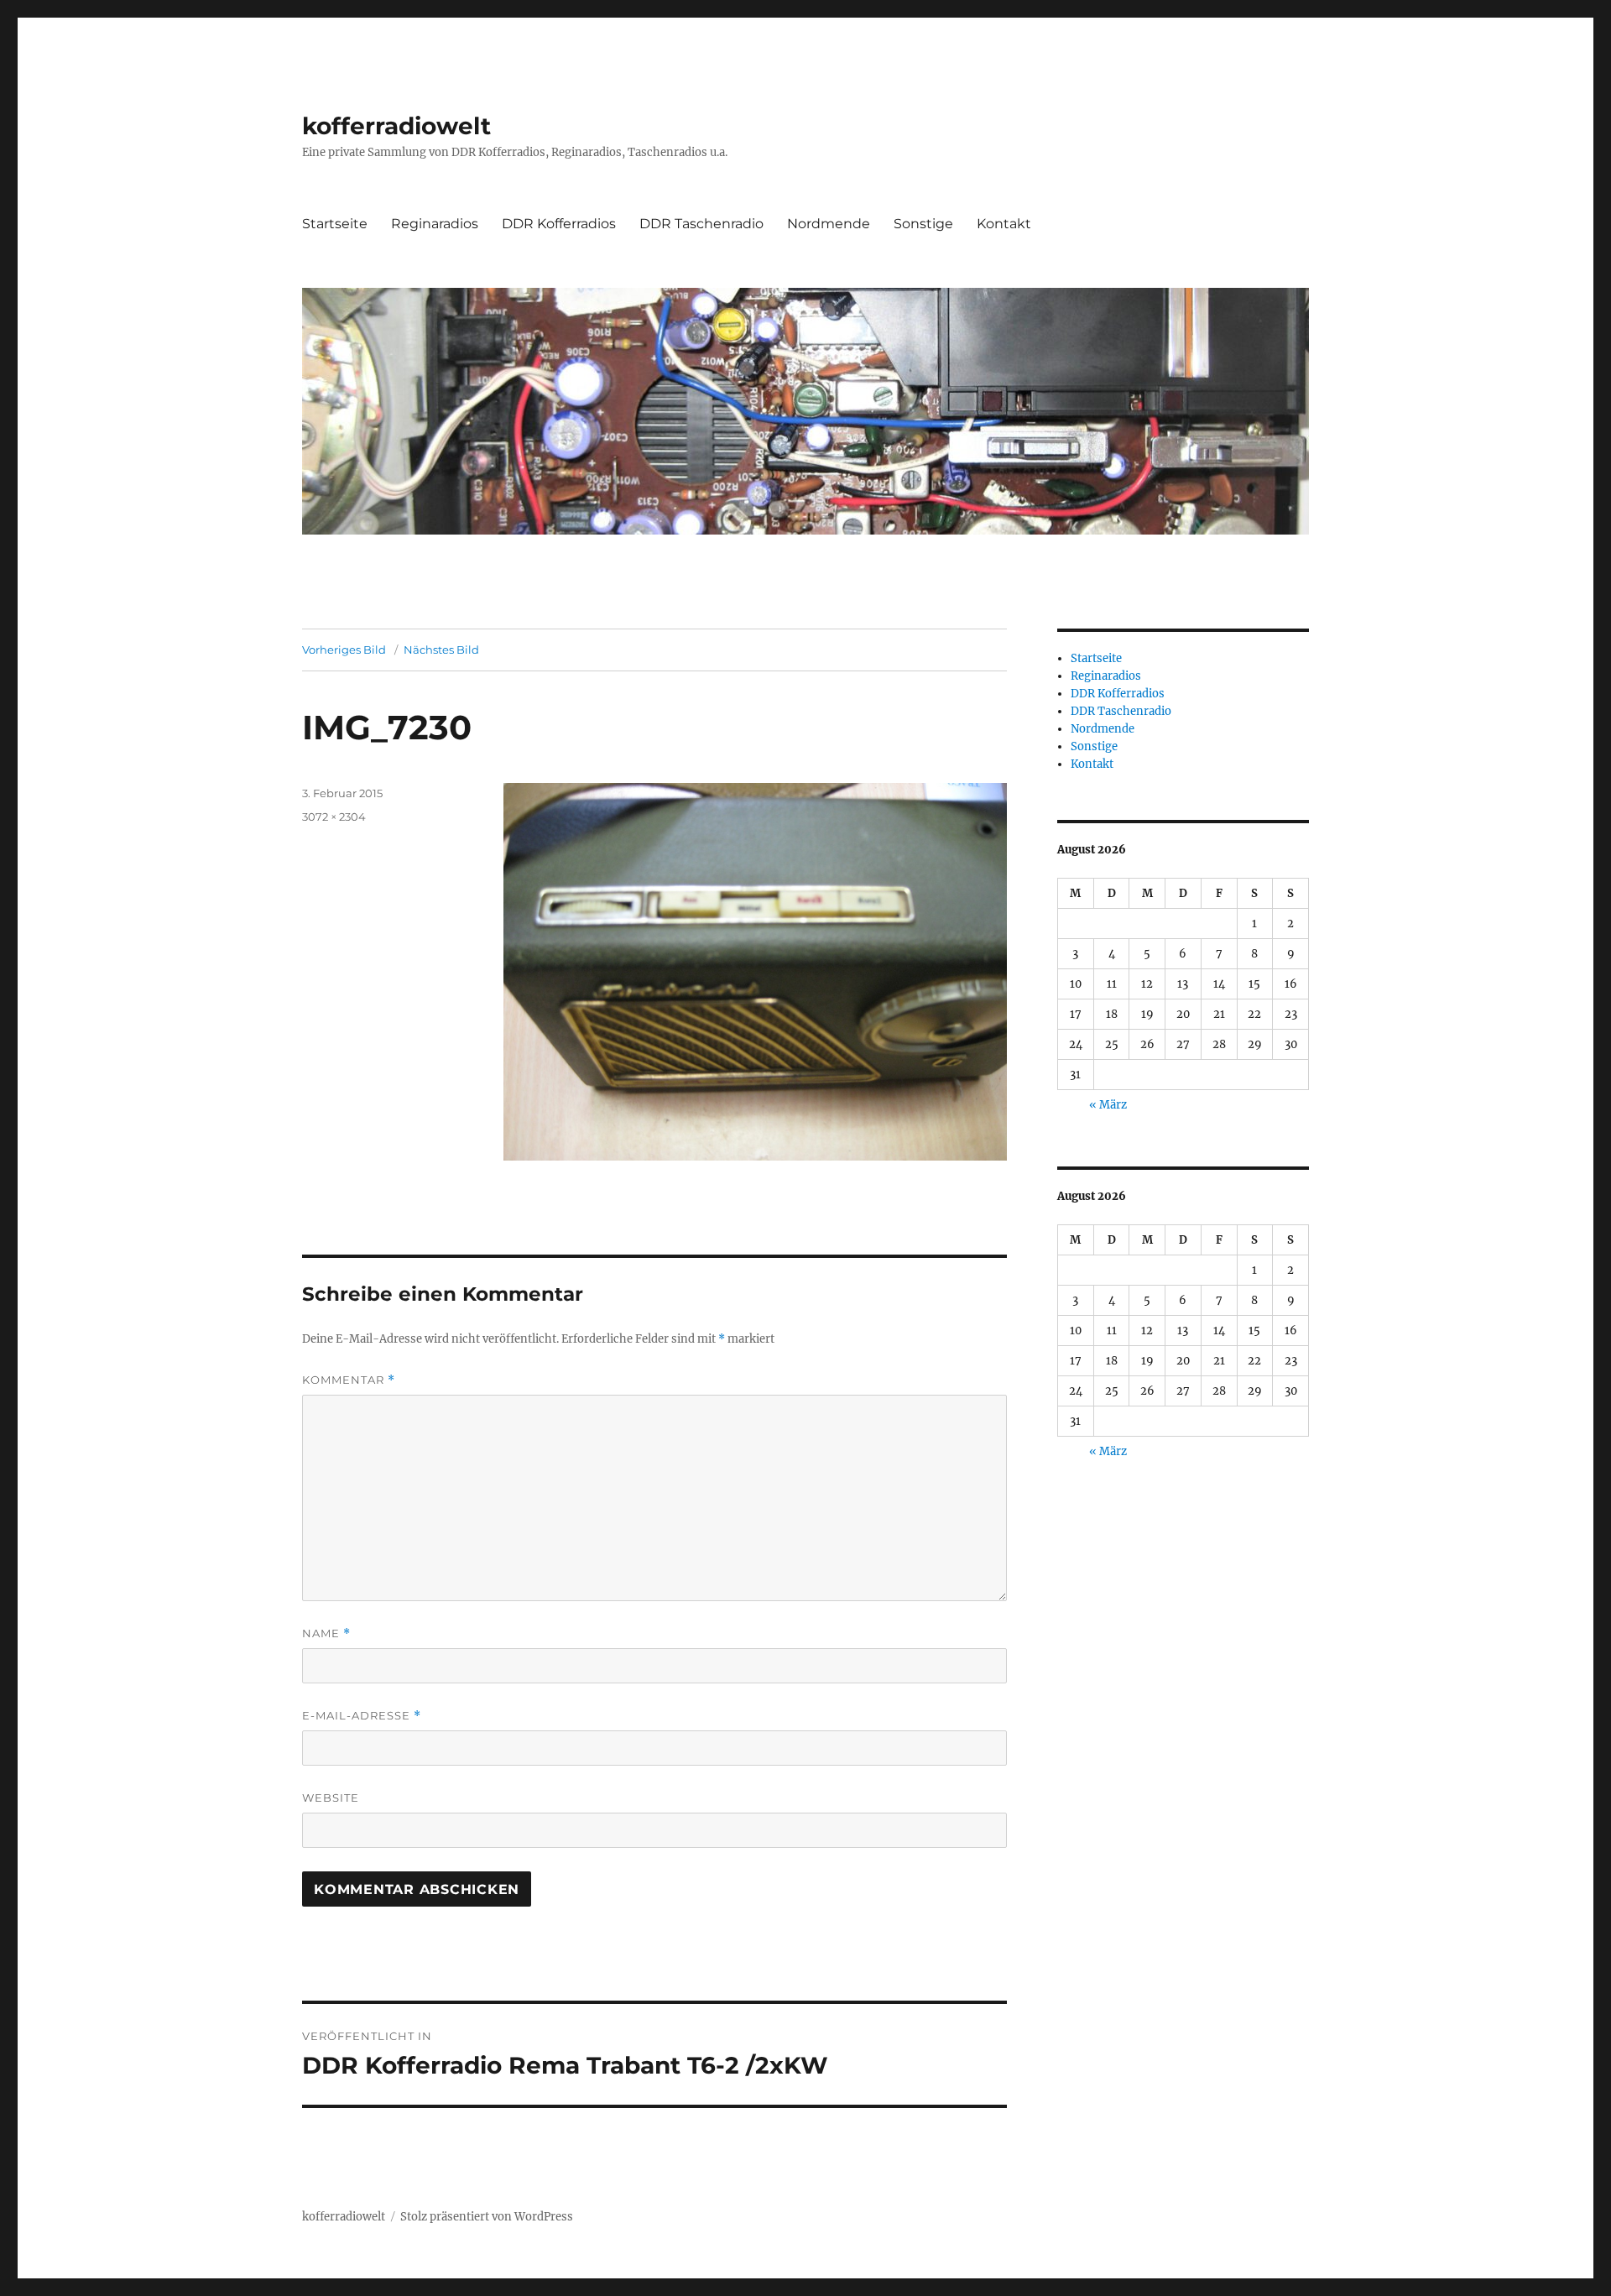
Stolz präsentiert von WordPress (487, 2217)
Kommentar (349, 1380)
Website (331, 1798)
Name (326, 1633)
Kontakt (1004, 224)
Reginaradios (435, 224)
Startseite (335, 224)
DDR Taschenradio (701, 224)
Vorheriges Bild (344, 650)
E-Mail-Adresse (362, 1716)
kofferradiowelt (396, 126)
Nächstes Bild (441, 650)
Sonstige (923, 224)
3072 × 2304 (334, 817)
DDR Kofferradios (559, 224)
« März (1108, 1105)
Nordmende (829, 224)
